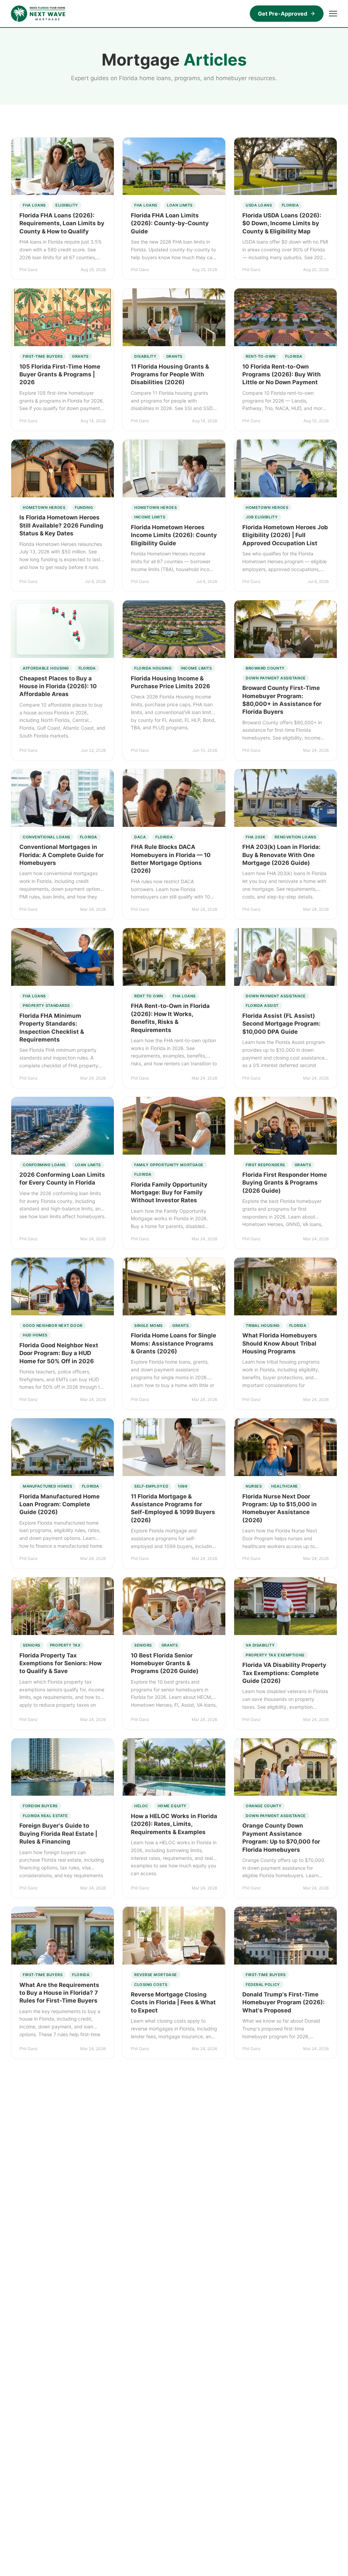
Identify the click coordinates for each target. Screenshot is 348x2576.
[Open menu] (333, 14)
